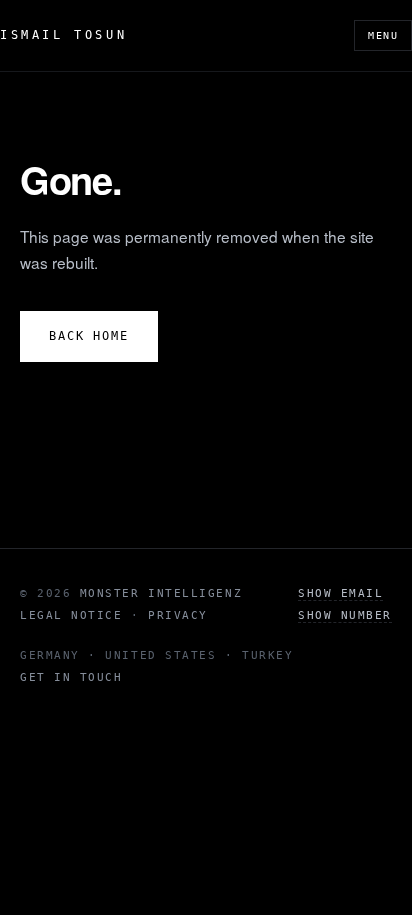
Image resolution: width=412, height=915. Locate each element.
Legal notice (71, 615)
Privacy (178, 615)
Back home (89, 336)
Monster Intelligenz (161, 593)
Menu (383, 35)
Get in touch (71, 677)
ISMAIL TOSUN (63, 35)
